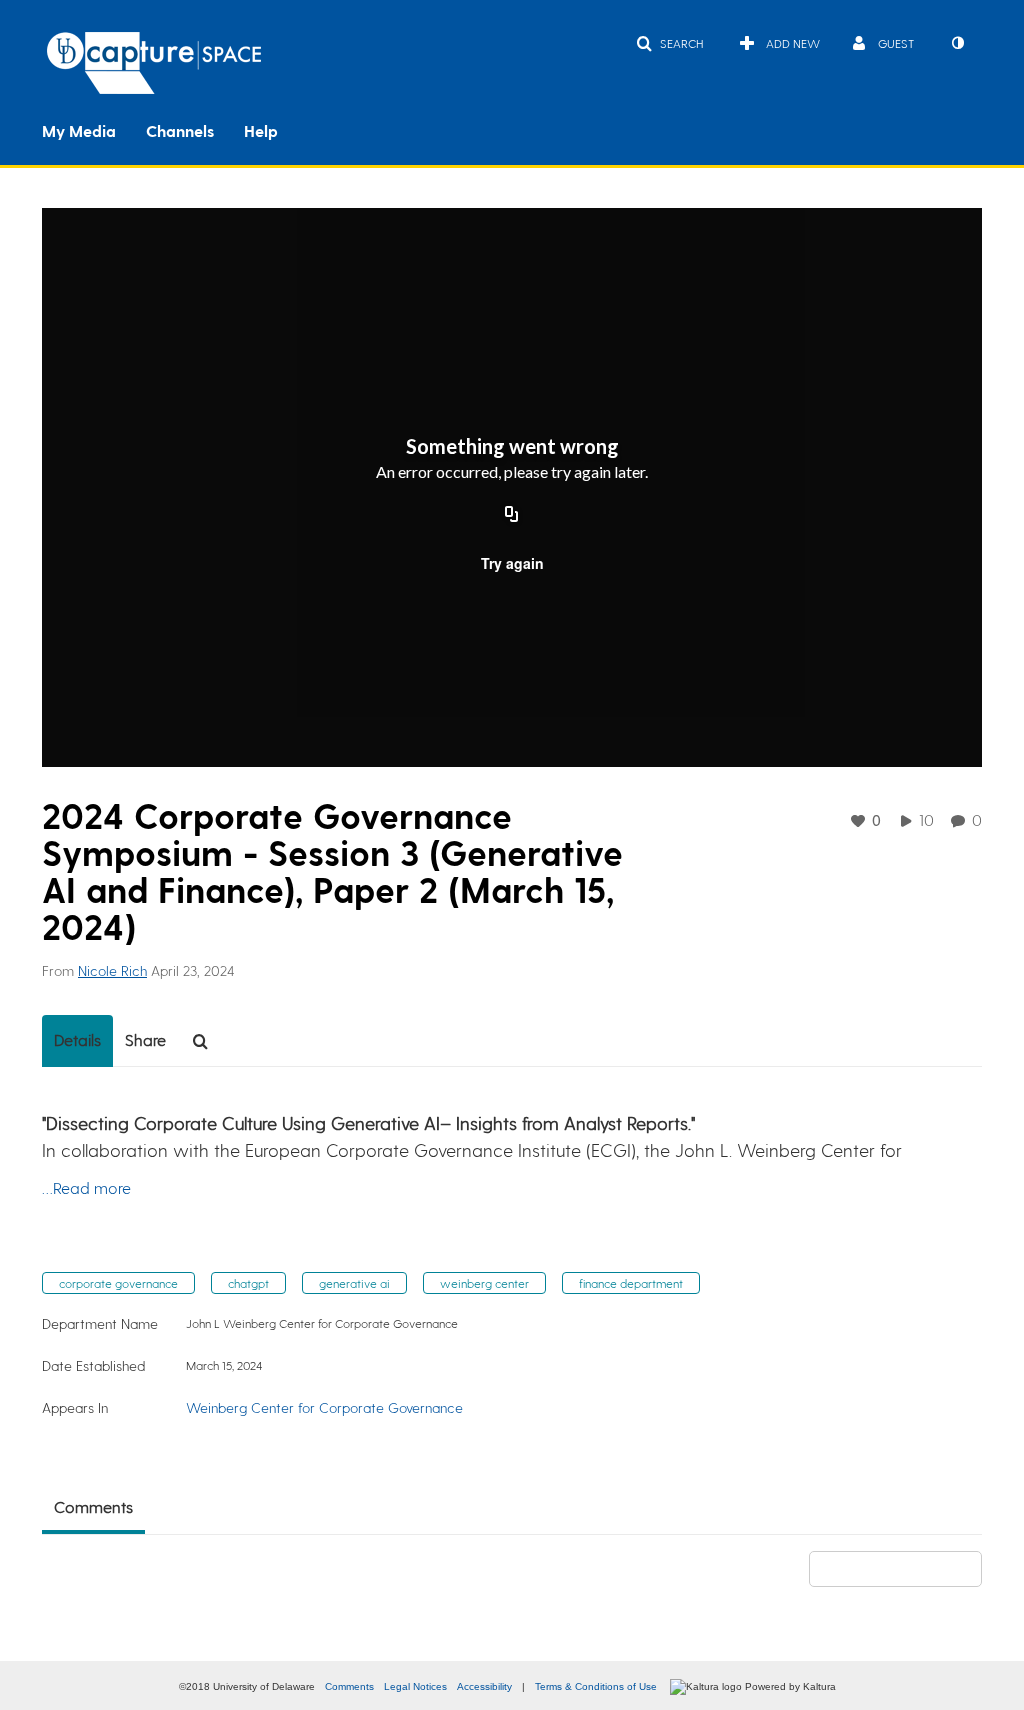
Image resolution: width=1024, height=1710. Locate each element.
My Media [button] (79, 130)
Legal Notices (415, 1686)
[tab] (77, 1041)
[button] (669, 43)
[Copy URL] (512, 515)
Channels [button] (180, 130)
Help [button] (261, 130)
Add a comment (904, 1568)
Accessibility (484, 1686)
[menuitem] (94, 129)
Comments (349, 1686)
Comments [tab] (93, 1506)
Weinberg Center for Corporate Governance (324, 1407)
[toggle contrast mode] (957, 43)
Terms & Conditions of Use (596, 1686)
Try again (512, 563)
